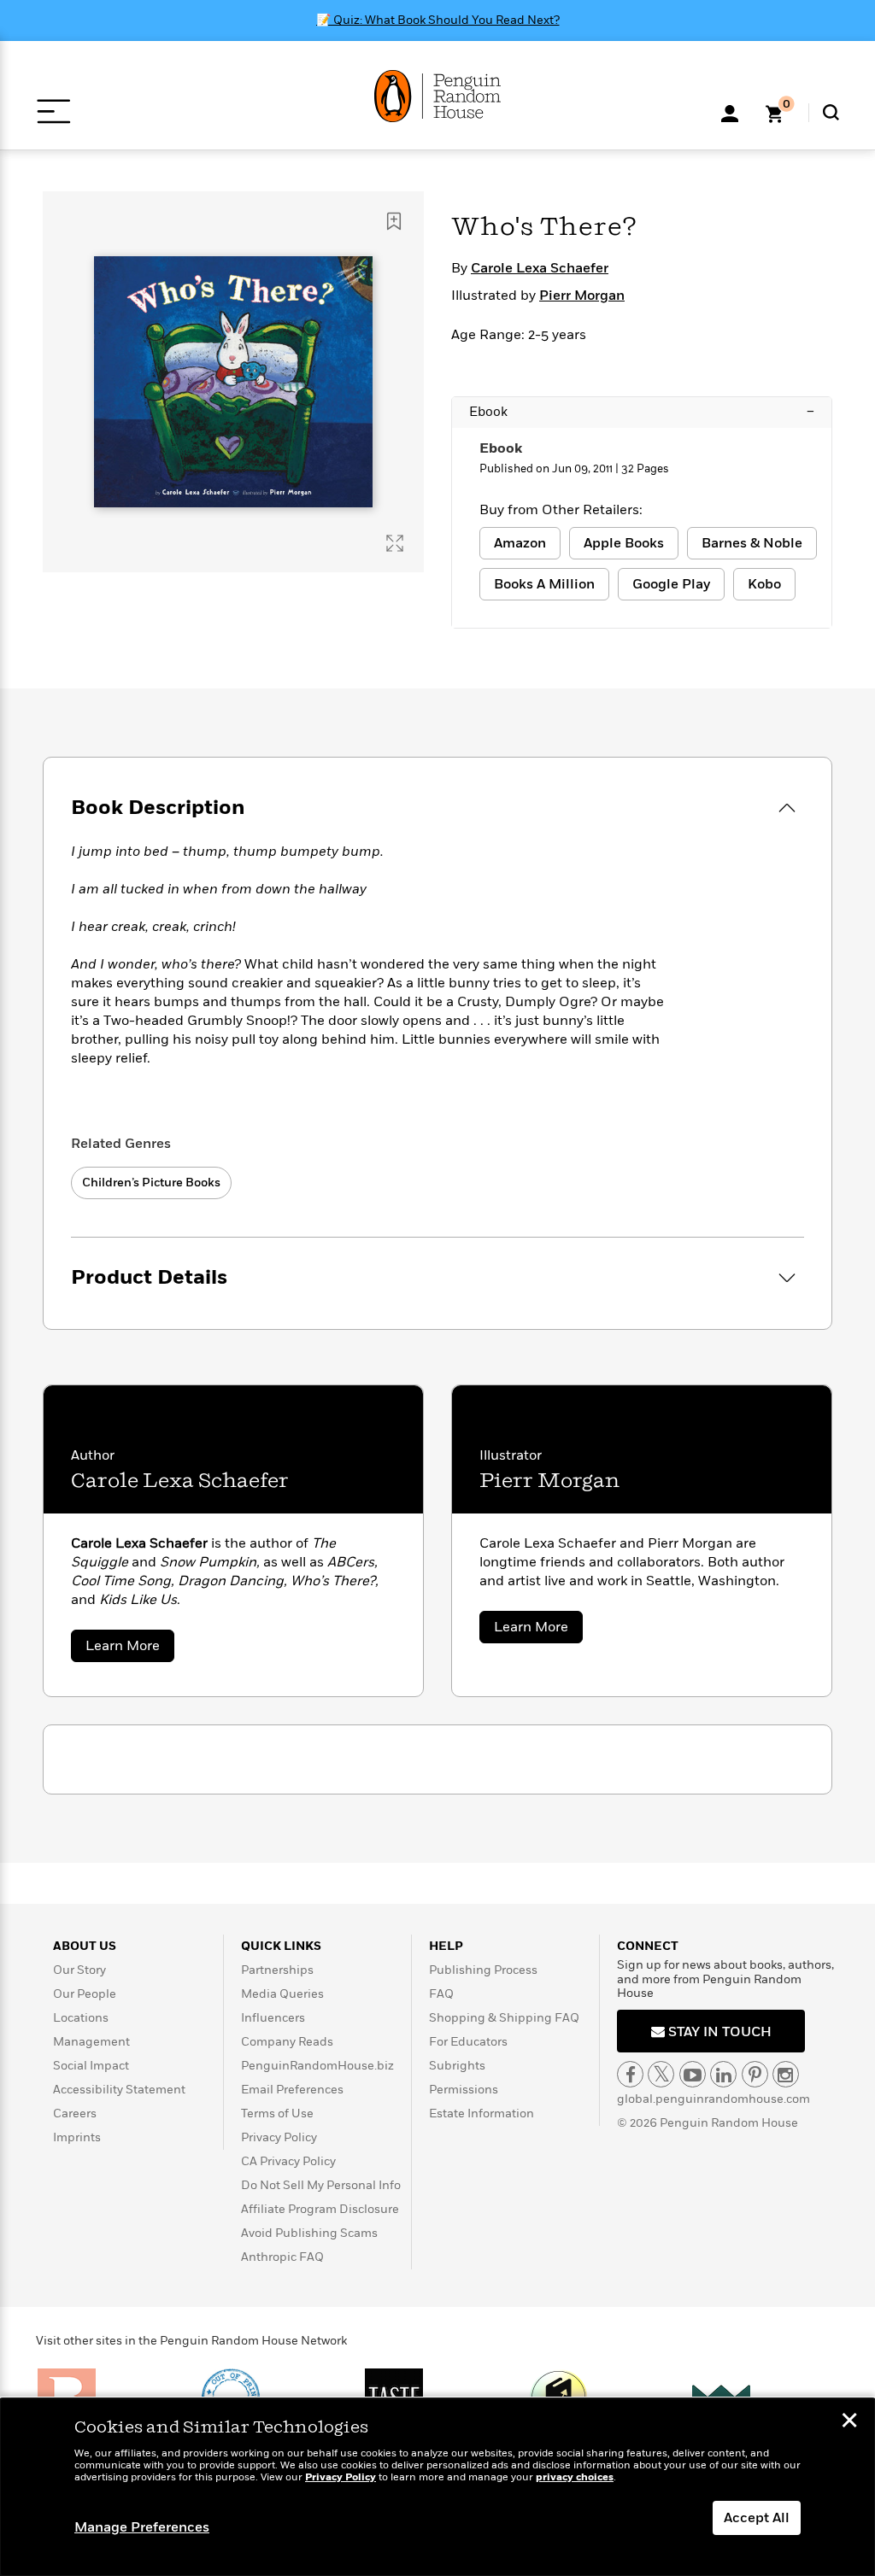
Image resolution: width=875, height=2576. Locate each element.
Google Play (671, 584)
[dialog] (437, 2487)
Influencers (273, 2018)
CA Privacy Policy (288, 2161)
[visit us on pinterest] (755, 2074)
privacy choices (575, 2477)
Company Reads (287, 2042)
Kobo (764, 584)
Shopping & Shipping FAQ (504, 2018)
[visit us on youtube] (693, 2074)
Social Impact (91, 2066)
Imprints (77, 2137)
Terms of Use (277, 2113)
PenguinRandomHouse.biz (317, 2066)
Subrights (457, 2066)
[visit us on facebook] (630, 2074)
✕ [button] (849, 2422)
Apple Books (624, 543)
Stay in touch (718, 2032)
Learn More (130, 1649)
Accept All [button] (757, 2518)
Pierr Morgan (582, 296)
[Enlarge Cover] (395, 543)
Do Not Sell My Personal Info (321, 2185)
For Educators (468, 2042)
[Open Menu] (53, 111)
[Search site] (831, 112)
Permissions (464, 2090)
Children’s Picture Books (151, 1183)
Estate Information (482, 2113)
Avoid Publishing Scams (309, 2233)
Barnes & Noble (752, 543)
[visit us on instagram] (786, 2074)
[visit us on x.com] (661, 2074)
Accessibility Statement (119, 2090)
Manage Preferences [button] (142, 2527)
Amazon (520, 543)
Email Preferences (292, 2090)
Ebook (642, 412)
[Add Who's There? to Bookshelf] (394, 221)
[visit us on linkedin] (723, 2074)
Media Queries (282, 1994)
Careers (75, 2113)
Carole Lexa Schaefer (540, 268)
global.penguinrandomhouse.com (714, 2099)
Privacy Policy (279, 2137)
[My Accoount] (730, 112)
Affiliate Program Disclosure (320, 2209)
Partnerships (277, 1970)
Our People (85, 1994)
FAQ (441, 1994)
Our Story (79, 1970)
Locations (81, 2018)
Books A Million (544, 584)
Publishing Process (483, 1970)
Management (91, 2042)
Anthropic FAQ (282, 2257)
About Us (85, 1946)
